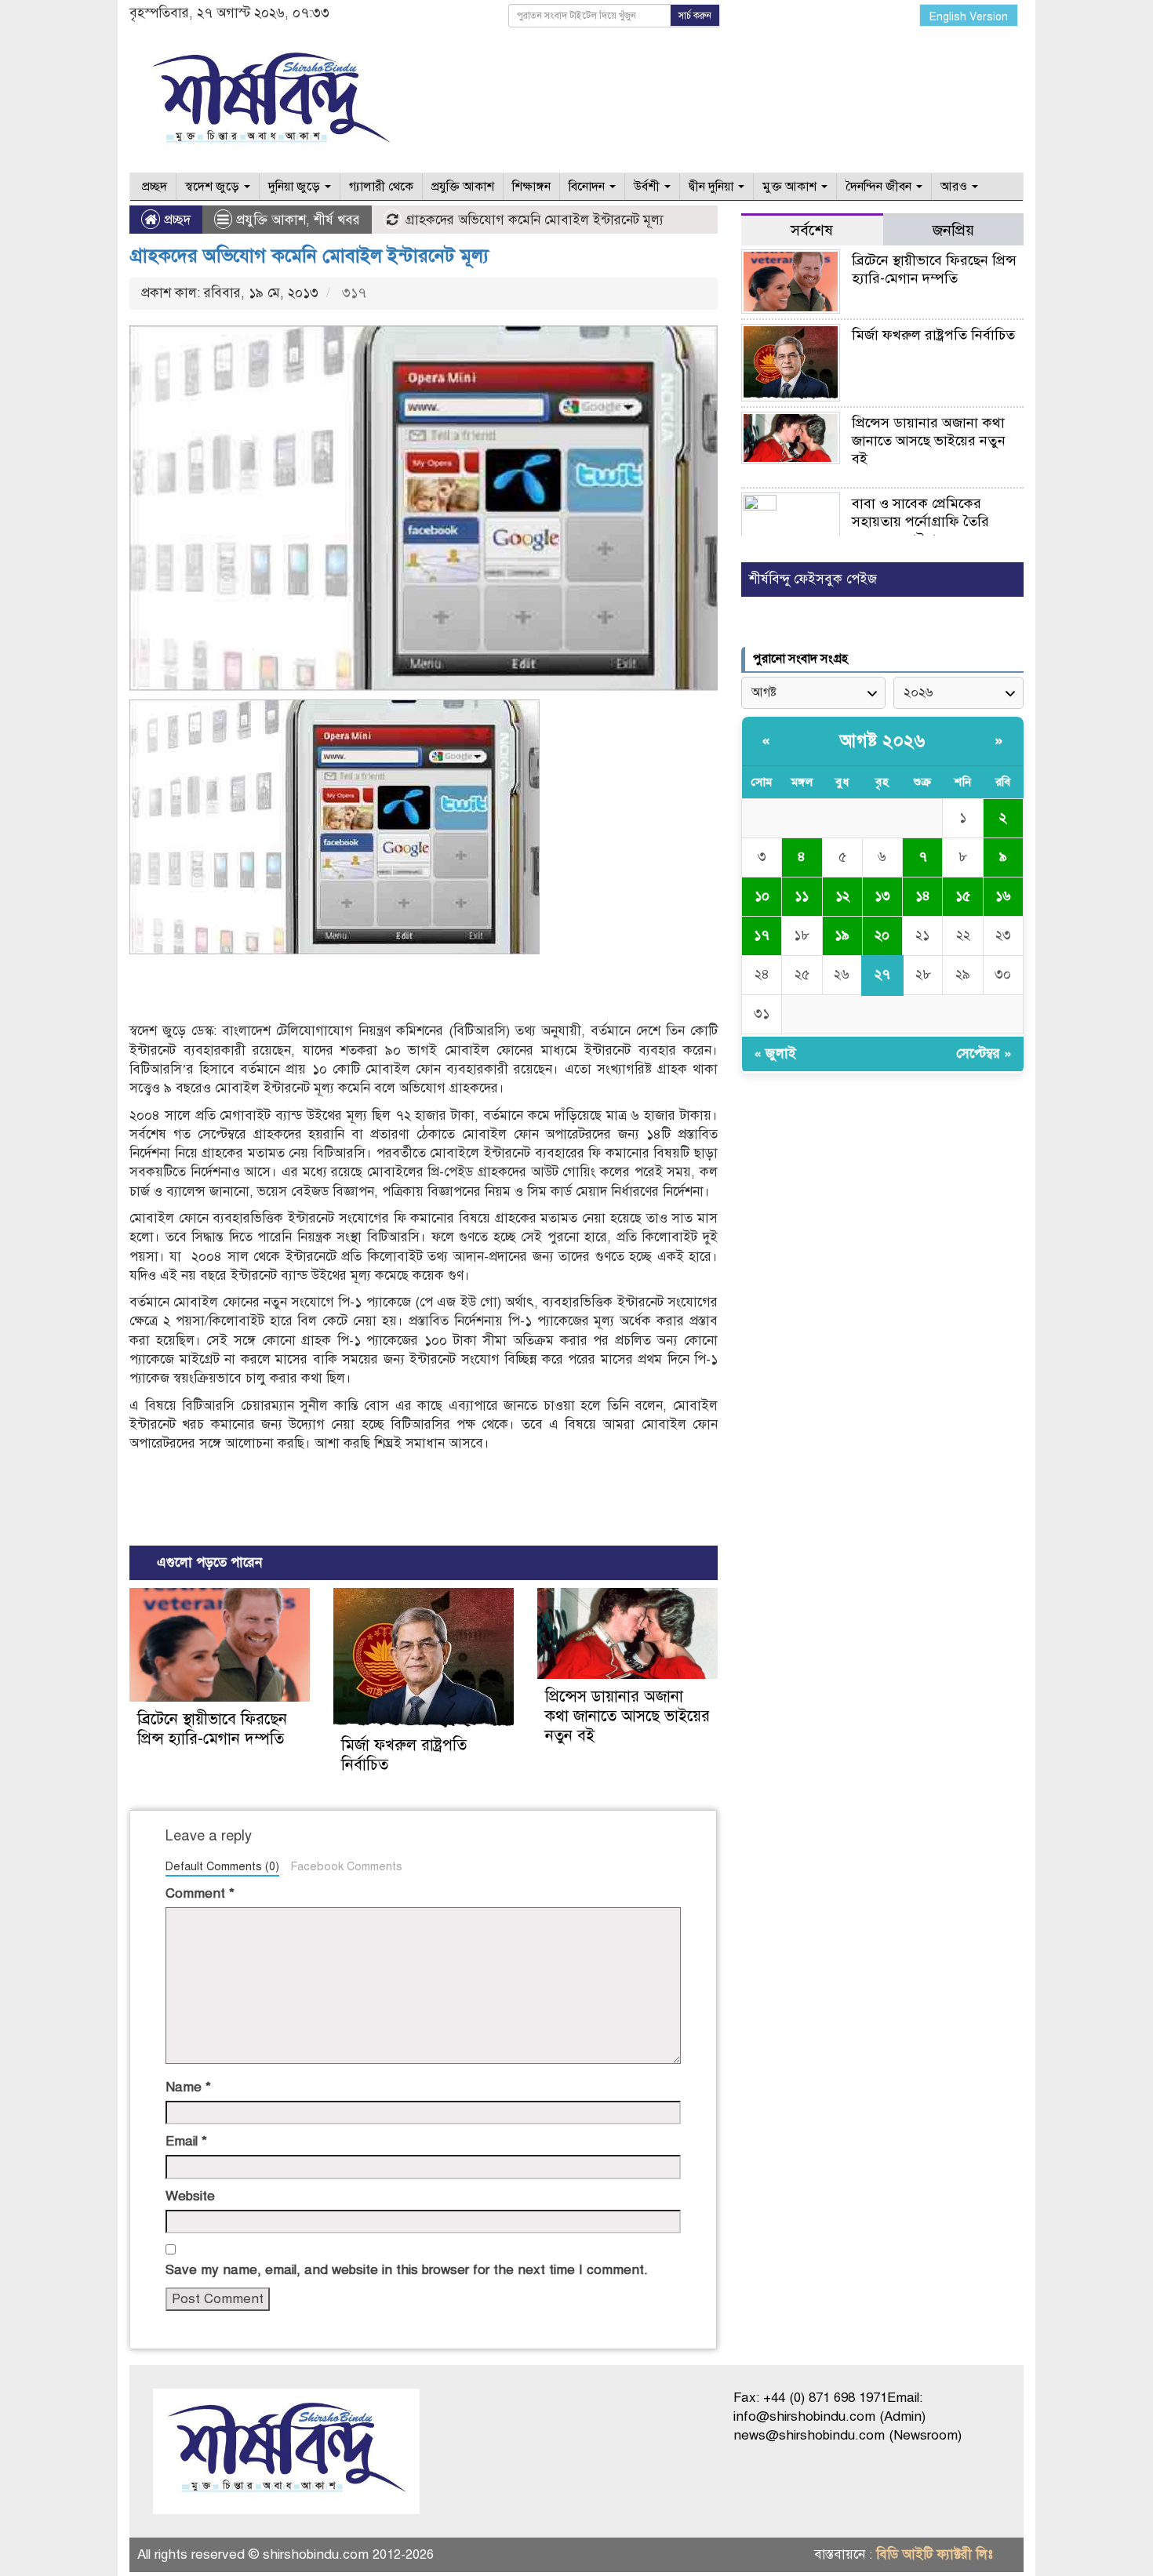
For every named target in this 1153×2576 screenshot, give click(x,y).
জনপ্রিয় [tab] (953, 230)
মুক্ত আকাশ (791, 187)
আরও (955, 187)
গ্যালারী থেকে (381, 187)
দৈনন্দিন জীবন (880, 187)
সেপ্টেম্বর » (984, 1054)
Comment (200, 1893)
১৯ (842, 935)
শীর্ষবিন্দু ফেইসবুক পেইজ (813, 579)
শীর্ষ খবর (337, 220)
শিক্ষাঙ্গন (531, 187)
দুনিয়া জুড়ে (296, 187)
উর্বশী (648, 187)
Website (190, 2196)
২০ (882, 935)
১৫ (963, 896)
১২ (842, 896)
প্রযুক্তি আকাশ (463, 187)
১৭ (762, 935)
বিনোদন (588, 187)
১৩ (882, 896)
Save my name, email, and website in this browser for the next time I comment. (407, 2270)
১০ (762, 896)
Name (188, 2087)
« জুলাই (775, 1054)
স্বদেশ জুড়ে (214, 187)
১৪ (923, 896)
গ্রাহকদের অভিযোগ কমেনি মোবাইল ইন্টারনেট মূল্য (309, 256)
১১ (802, 896)
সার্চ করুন (695, 16)
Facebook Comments (346, 1866)
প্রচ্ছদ (153, 187)
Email (186, 2141)
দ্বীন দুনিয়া (713, 187)
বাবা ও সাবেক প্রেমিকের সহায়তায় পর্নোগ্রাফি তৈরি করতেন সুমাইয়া (920, 521)
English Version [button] (969, 17)
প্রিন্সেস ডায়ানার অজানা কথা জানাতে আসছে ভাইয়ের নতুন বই (627, 1716)
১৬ (1003, 896)
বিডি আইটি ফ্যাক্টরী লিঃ (935, 2554)
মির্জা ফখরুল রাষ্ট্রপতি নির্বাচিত (933, 335)
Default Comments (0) (222, 1866)
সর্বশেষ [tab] (812, 230)
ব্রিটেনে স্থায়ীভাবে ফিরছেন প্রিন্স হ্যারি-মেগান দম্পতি (212, 1729)
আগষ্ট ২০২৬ (882, 741)
